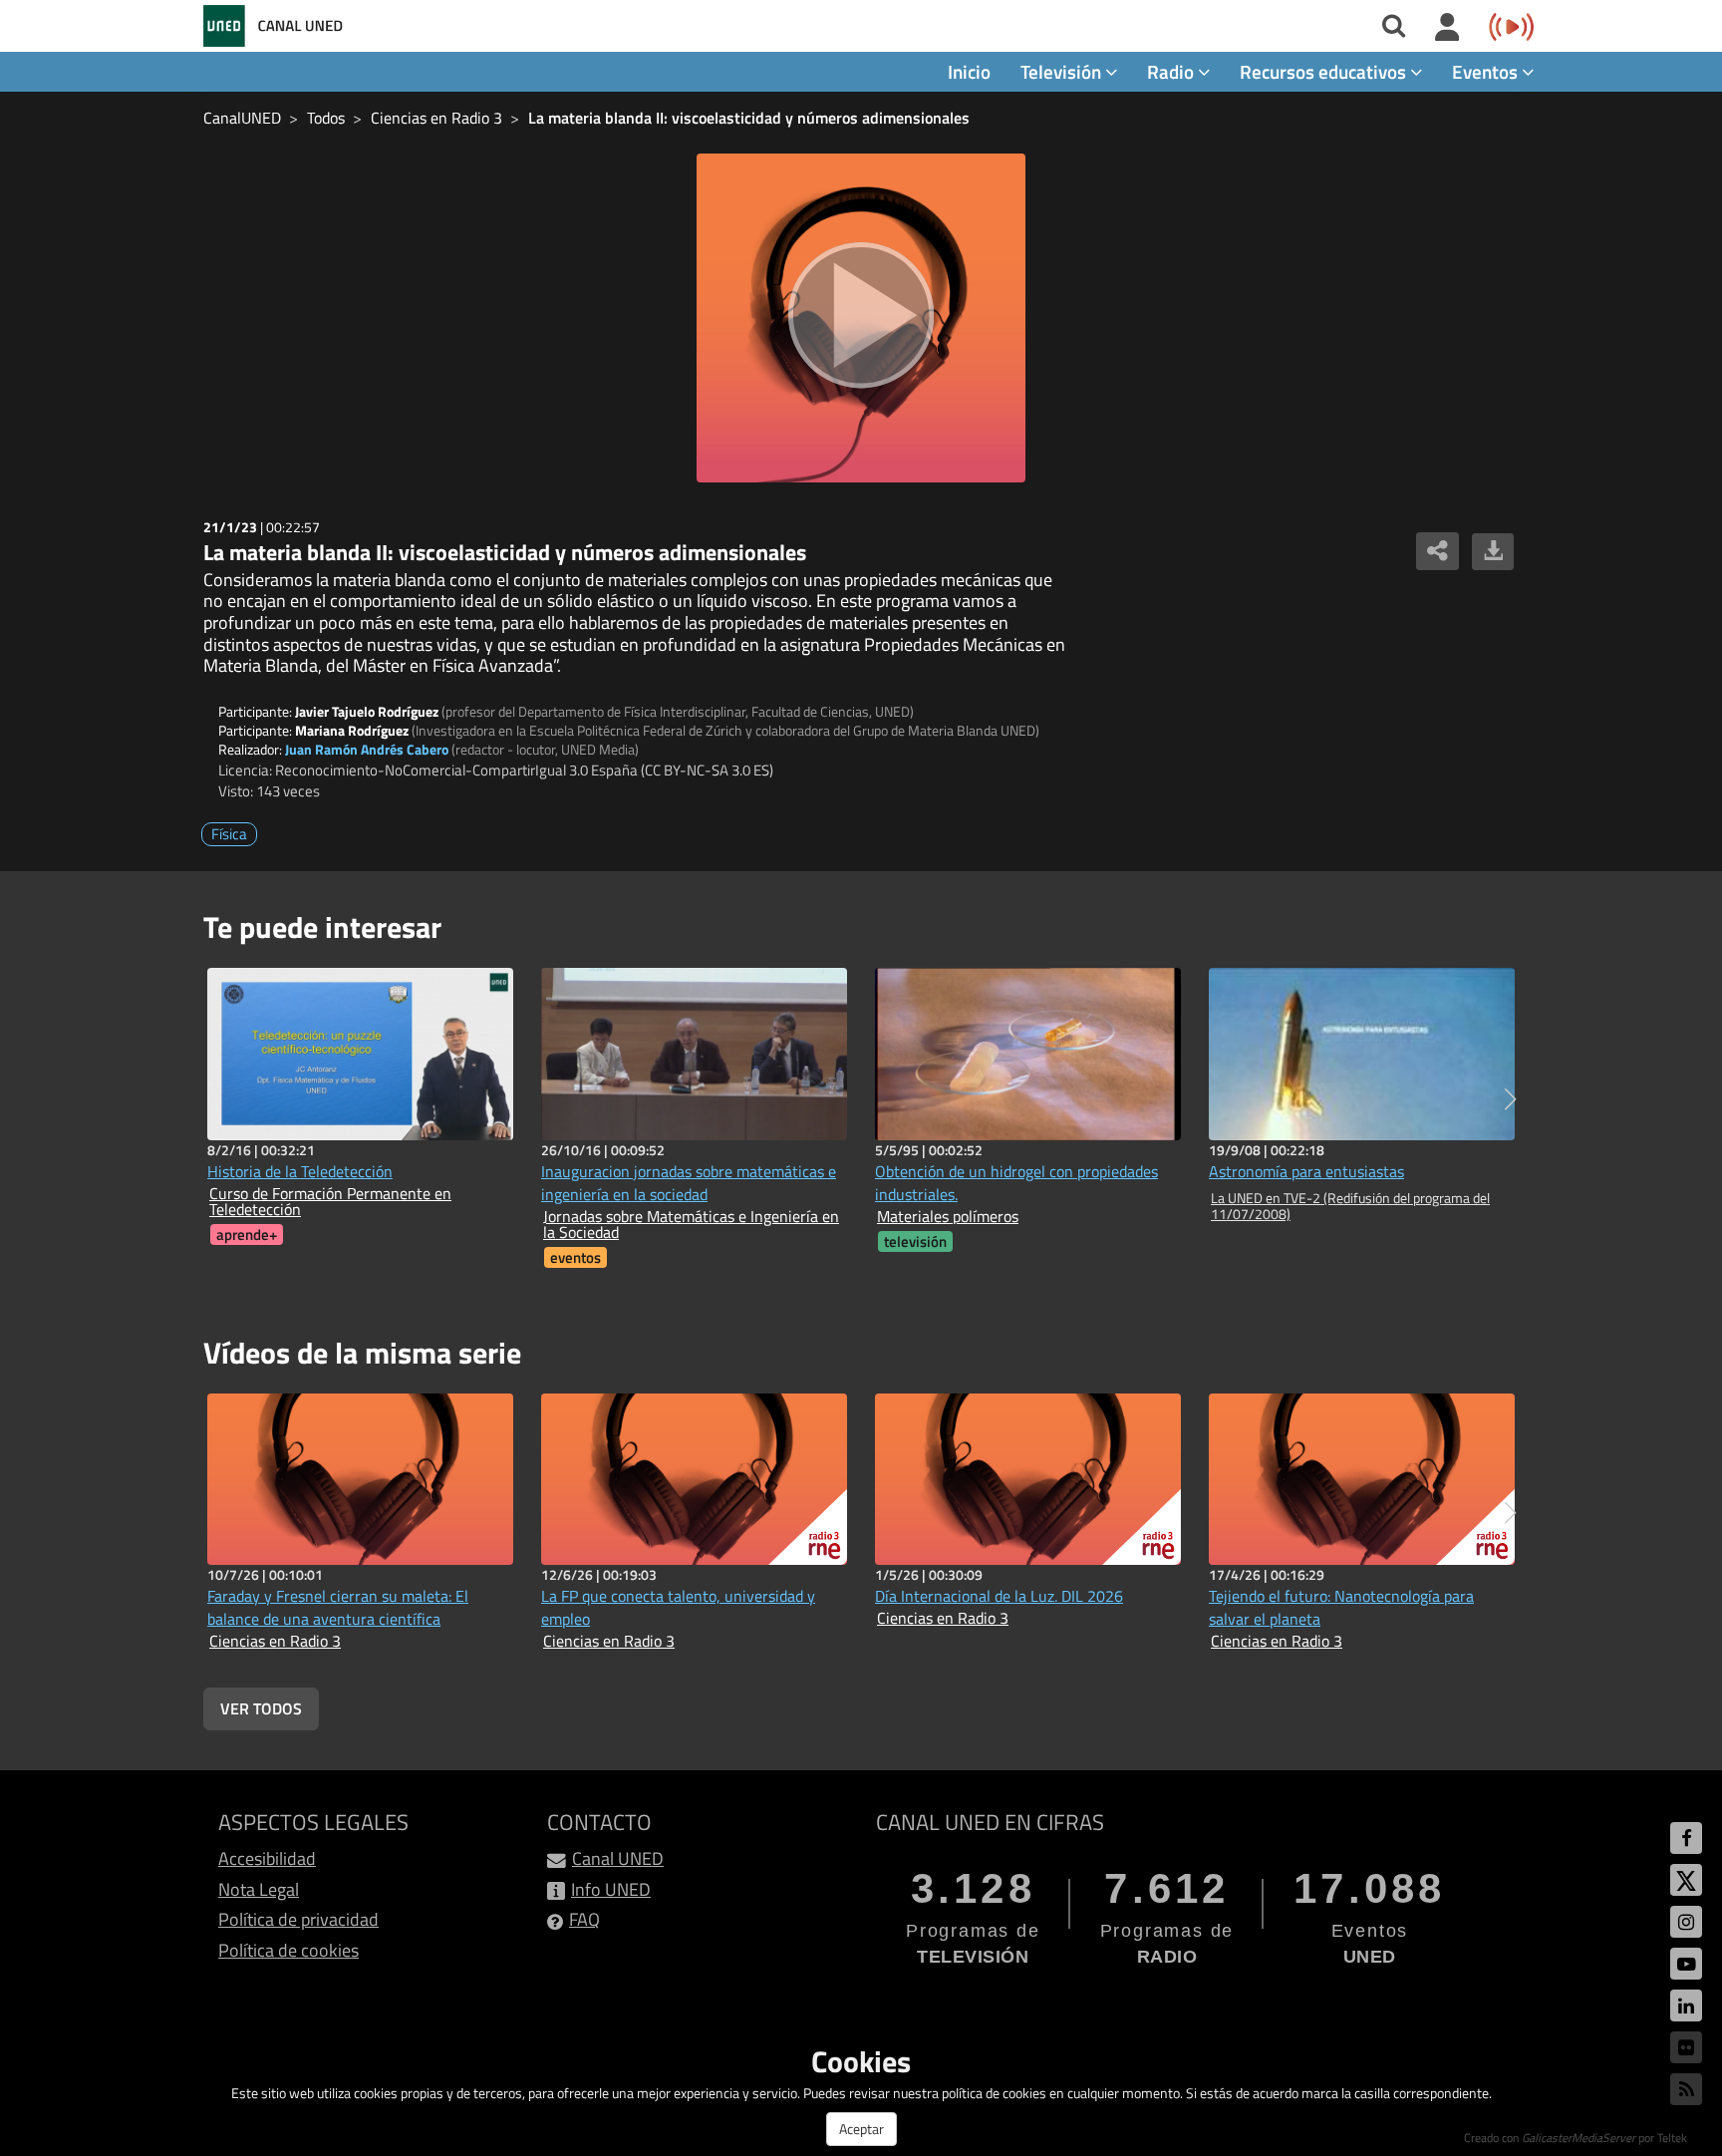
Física (229, 834)
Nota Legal (259, 1889)
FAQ (584, 1919)
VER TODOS (261, 1708)
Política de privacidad (298, 1919)
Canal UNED (618, 1858)
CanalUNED (242, 118)
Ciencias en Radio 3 (436, 118)
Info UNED (611, 1889)
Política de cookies (288, 1950)
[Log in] (1447, 28)
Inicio (969, 71)
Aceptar (861, 2129)
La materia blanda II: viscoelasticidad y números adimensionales (749, 118)
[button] (1510, 1099)
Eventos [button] (1487, 71)
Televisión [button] (1063, 71)
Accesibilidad (267, 1858)
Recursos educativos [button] (1325, 71)
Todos (326, 118)
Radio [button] (1172, 71)
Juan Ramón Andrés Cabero (367, 749)
